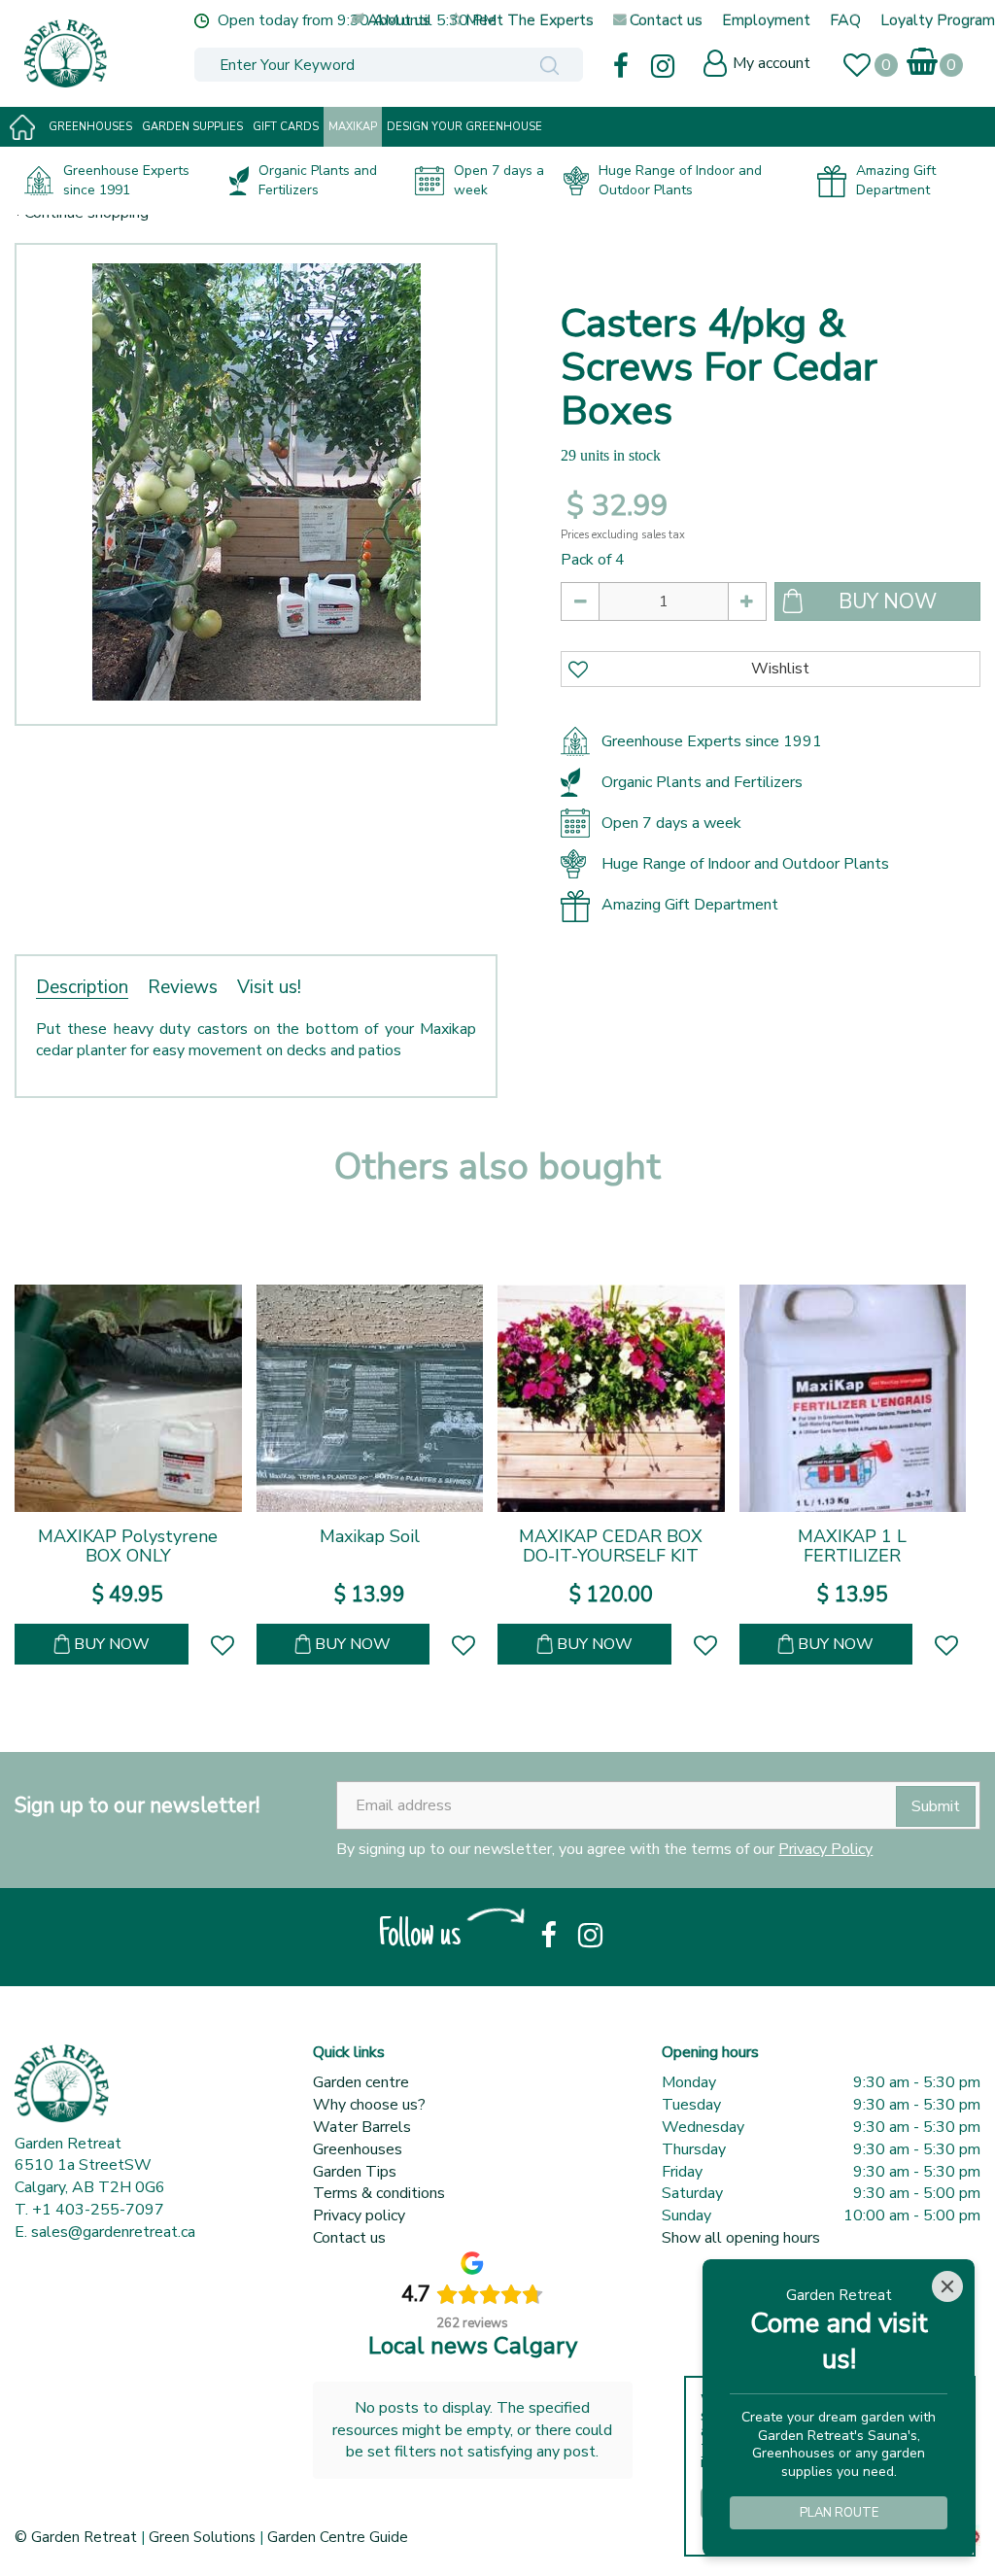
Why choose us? (369, 2105)
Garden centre (361, 2082)
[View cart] (924, 58)
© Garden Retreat (78, 2537)
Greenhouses (358, 2149)
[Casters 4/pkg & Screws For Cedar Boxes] (256, 484)
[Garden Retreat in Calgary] (151, 53)
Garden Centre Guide (338, 2537)
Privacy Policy (825, 1849)
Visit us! (269, 987)
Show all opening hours (741, 2238)
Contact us (349, 2238)
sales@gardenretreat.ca (113, 2232)
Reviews (183, 987)
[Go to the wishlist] (866, 68)
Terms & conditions (379, 2193)
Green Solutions (202, 2537)
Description (82, 987)
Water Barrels (362, 2127)
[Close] (947, 2286)
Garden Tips (355, 2172)
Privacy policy (359, 2215)
